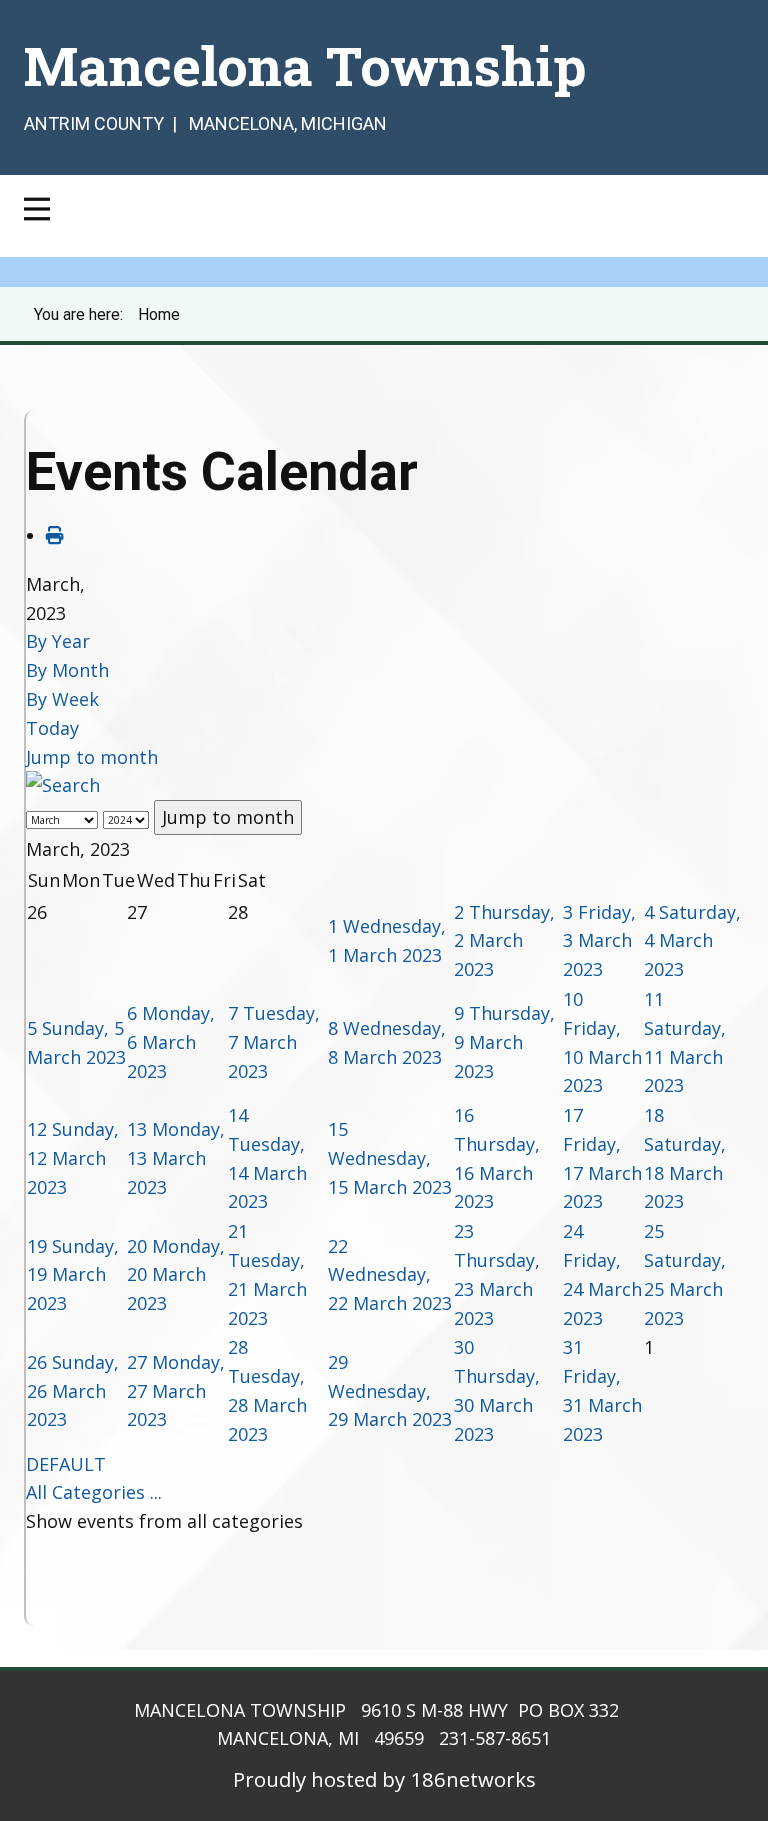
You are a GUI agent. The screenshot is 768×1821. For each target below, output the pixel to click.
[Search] (63, 785)
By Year (58, 641)
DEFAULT (66, 1464)
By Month (67, 670)
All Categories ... (94, 1492)
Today (52, 728)
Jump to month (92, 757)
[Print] (55, 535)
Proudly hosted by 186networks (384, 1779)
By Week (62, 699)
